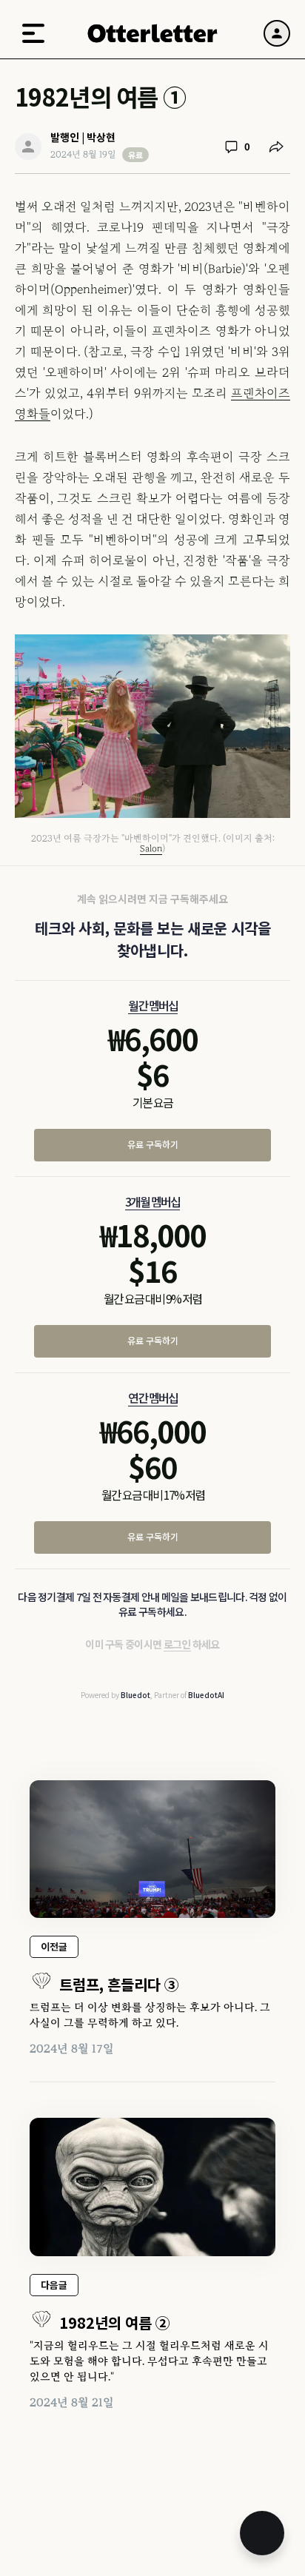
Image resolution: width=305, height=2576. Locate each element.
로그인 (177, 1644)
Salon (151, 848)
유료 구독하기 (153, 1144)
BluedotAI (206, 1695)
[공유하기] (276, 147)
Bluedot (135, 1695)
